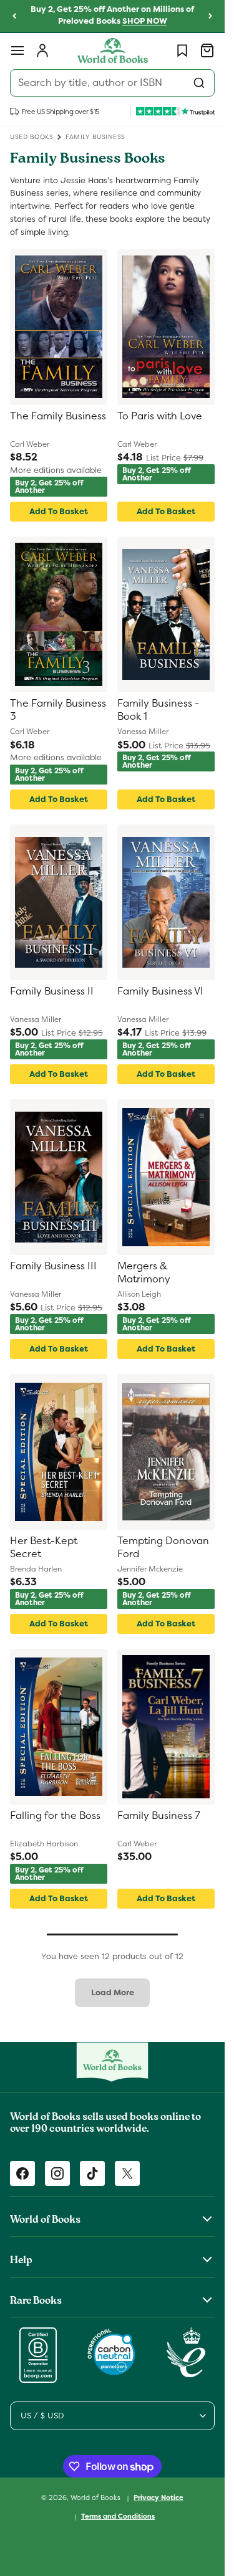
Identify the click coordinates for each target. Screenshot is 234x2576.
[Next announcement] (210, 16)
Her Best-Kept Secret (44, 1548)
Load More (113, 1992)
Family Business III (53, 1266)
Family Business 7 (159, 1816)
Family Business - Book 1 (158, 710)
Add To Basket (59, 511)
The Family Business (58, 416)
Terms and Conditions (118, 2516)
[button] (17, 50)
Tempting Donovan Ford (163, 1548)
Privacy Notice (158, 2497)
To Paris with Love (160, 416)
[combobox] (112, 83)
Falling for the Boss (55, 1816)
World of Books (96, 2497)
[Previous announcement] (14, 16)
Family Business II (52, 991)
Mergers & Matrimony (144, 1273)
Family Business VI (160, 991)
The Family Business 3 (58, 710)
